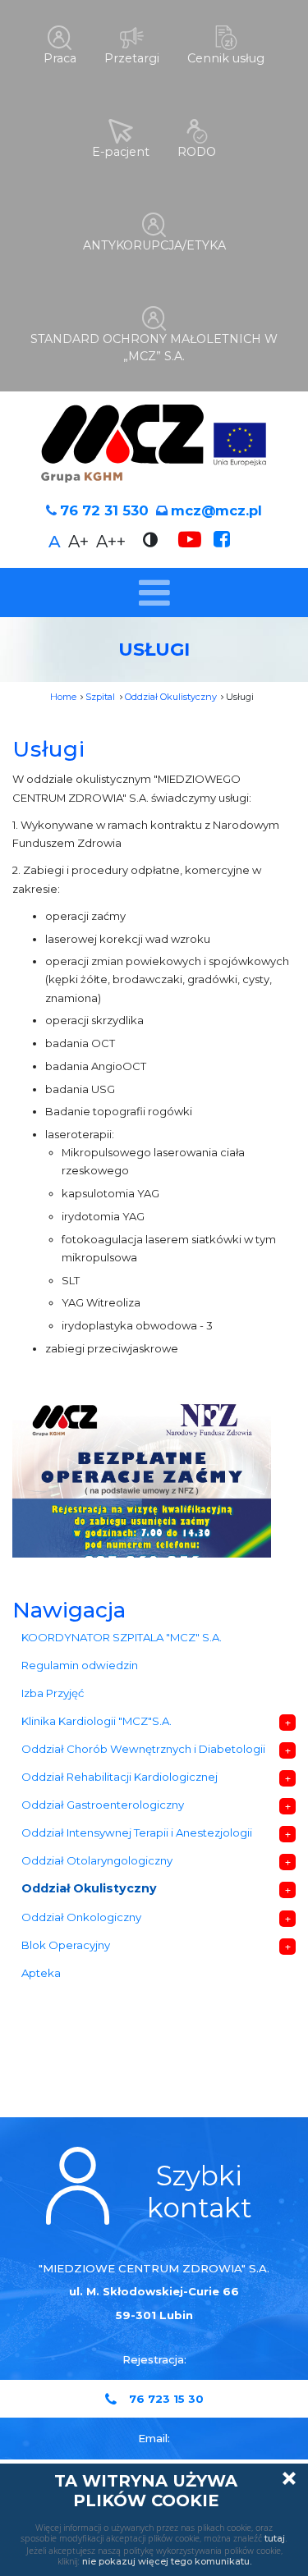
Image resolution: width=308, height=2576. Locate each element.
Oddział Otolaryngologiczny (97, 1860)
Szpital (100, 697)
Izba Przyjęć (53, 1693)
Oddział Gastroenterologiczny (103, 1805)
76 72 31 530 (104, 510)
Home (63, 697)
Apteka (41, 1973)
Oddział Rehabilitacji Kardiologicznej (120, 1777)
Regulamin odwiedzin (80, 1665)
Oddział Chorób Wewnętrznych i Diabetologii (143, 1749)
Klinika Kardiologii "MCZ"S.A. (97, 1721)
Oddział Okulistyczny (171, 697)
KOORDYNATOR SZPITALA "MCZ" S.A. (122, 1637)
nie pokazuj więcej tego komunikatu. (167, 2561)
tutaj (275, 2538)
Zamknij (289, 2478)
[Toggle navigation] (154, 593)
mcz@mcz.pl (216, 510)
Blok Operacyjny (66, 1945)
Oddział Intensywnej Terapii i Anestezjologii (137, 1832)
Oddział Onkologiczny (81, 1917)
